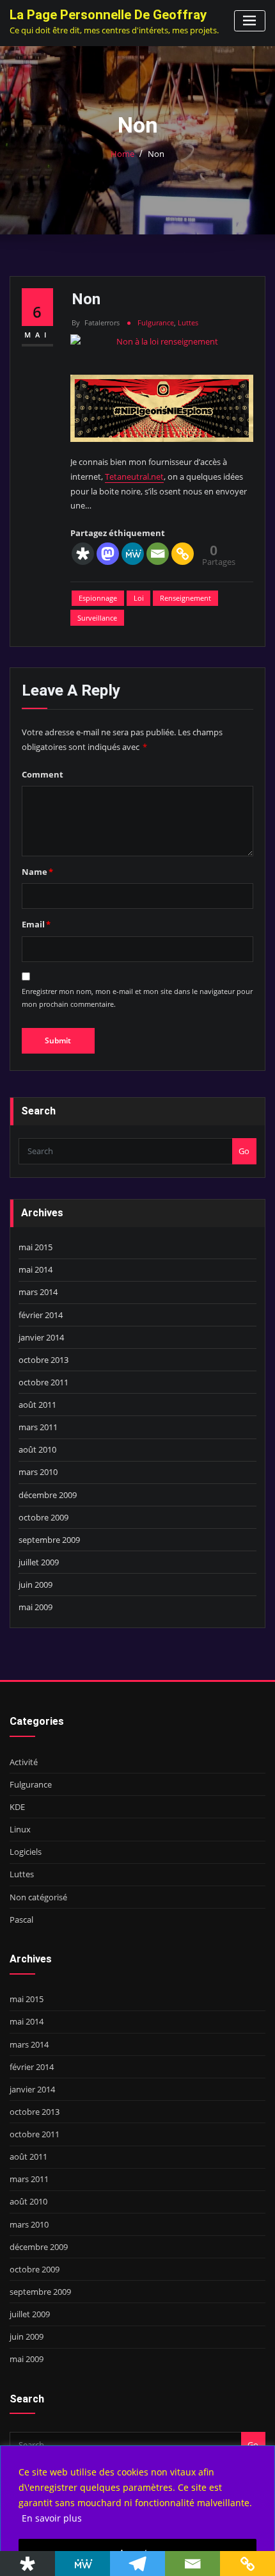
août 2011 (37, 1405)
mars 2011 (38, 1427)
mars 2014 (38, 1292)
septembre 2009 (49, 1540)
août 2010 (37, 1449)
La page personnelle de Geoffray (108, 15)
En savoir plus (52, 2518)
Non (156, 154)
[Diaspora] (83, 554)
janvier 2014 (41, 1337)
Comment (43, 774)
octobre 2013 (43, 1360)
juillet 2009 (39, 1562)
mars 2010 (38, 1472)
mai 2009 (35, 1607)
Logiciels (26, 1852)
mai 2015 (35, 1247)
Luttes (188, 322)
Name (37, 872)
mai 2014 (35, 1269)
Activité (24, 1762)
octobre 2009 (43, 1517)
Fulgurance (156, 322)
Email (36, 924)
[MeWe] (133, 554)
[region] (137, 2511)
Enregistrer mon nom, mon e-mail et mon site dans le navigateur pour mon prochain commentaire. (137, 998)
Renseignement (185, 598)
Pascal (21, 1920)
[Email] (158, 554)
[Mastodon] (108, 554)
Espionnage (98, 598)
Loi (139, 598)
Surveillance (97, 618)
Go (244, 1151)
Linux (20, 1829)
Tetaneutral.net (134, 477)
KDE (17, 1807)
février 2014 (41, 1315)
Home (122, 154)
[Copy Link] (183, 554)
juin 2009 (35, 1585)
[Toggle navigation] (250, 21)
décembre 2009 (48, 1495)
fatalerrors (96, 322)
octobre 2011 (43, 1382)
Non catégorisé (38, 1897)
